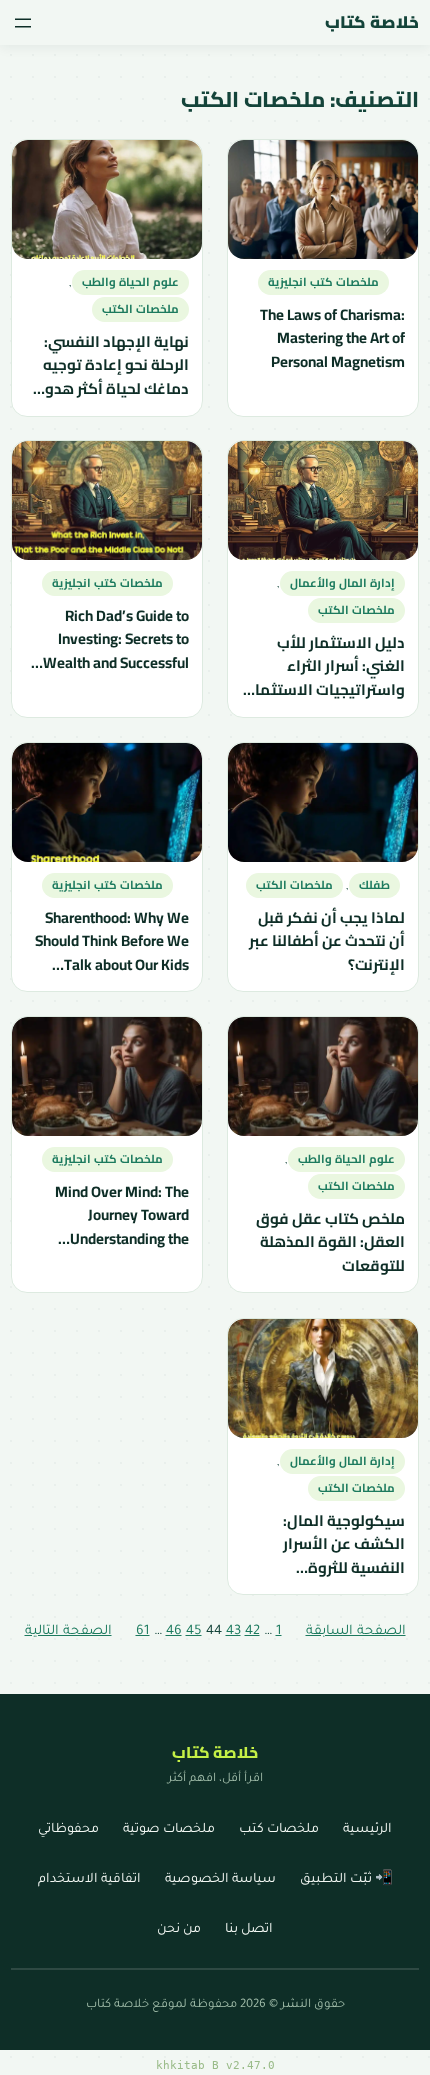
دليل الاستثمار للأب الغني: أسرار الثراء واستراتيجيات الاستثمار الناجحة (327, 666)
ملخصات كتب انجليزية (323, 282)
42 (252, 1632)
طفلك (374, 885)
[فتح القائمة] (23, 23)
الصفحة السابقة (356, 1632)
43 (233, 1632)
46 (174, 1632)
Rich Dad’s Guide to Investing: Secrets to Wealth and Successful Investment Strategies (115, 639)
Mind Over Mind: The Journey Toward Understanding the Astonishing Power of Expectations (119, 1215)
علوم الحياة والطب (129, 282)
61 (143, 1632)
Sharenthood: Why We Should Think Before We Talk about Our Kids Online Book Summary (111, 940)
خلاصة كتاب (372, 22)
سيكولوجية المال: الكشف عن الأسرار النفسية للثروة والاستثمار (344, 1543)
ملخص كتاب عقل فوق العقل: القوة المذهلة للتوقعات (330, 1242)
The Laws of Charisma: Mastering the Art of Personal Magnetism (332, 337)
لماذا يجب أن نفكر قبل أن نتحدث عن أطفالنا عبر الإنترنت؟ (327, 940)
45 (194, 1632)
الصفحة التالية (68, 1632)
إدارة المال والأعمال (342, 583)
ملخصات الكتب (139, 309)
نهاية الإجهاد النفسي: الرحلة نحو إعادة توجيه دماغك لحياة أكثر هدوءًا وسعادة (109, 364)
